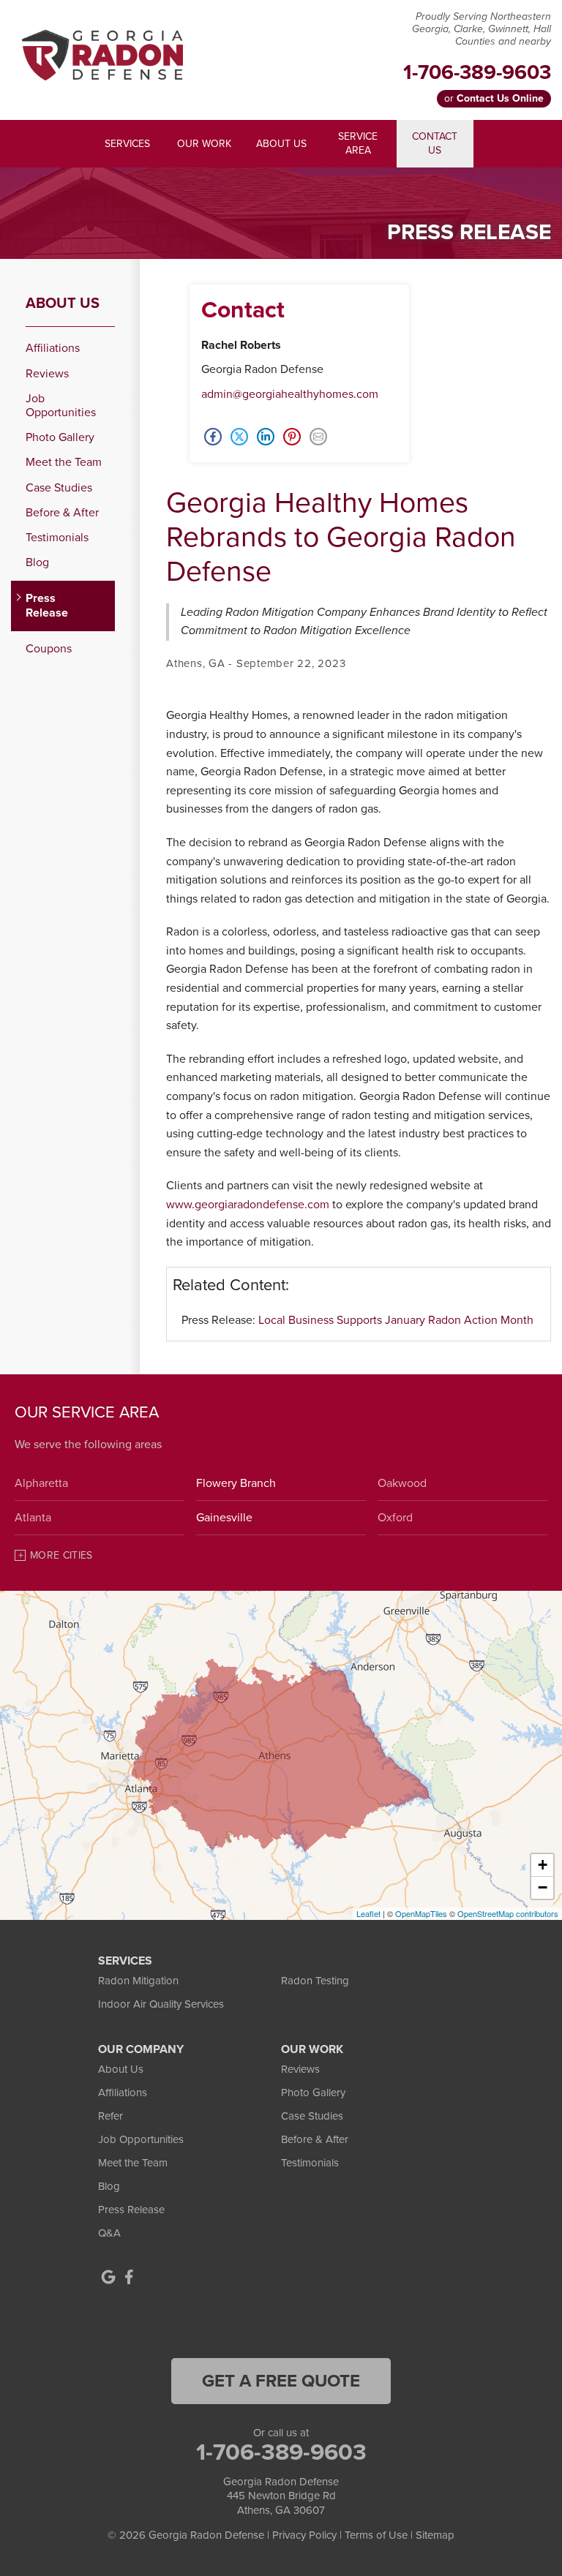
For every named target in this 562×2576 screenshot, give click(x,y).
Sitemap (435, 2535)
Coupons (49, 649)
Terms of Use (376, 2535)
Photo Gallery (60, 438)
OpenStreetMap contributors (508, 1913)
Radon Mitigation (138, 1981)
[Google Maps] (108, 2277)
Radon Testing (315, 1981)
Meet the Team (64, 463)
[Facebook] (129, 2277)
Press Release (47, 606)
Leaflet (368, 1913)
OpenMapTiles (421, 1913)
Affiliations (53, 349)
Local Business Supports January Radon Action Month (396, 1320)
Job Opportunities (61, 406)
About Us (63, 304)
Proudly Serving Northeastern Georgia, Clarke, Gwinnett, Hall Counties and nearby (482, 29)
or (494, 98)
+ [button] (543, 1865)
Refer (110, 2116)
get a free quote (281, 2381)
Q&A (109, 2233)
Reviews (47, 374)
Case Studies (59, 488)
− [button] (543, 1887)
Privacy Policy (304, 2535)
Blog (37, 563)
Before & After (62, 513)
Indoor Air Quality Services (161, 2004)
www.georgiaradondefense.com (248, 1205)
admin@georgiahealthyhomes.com (290, 394)
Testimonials (57, 538)
